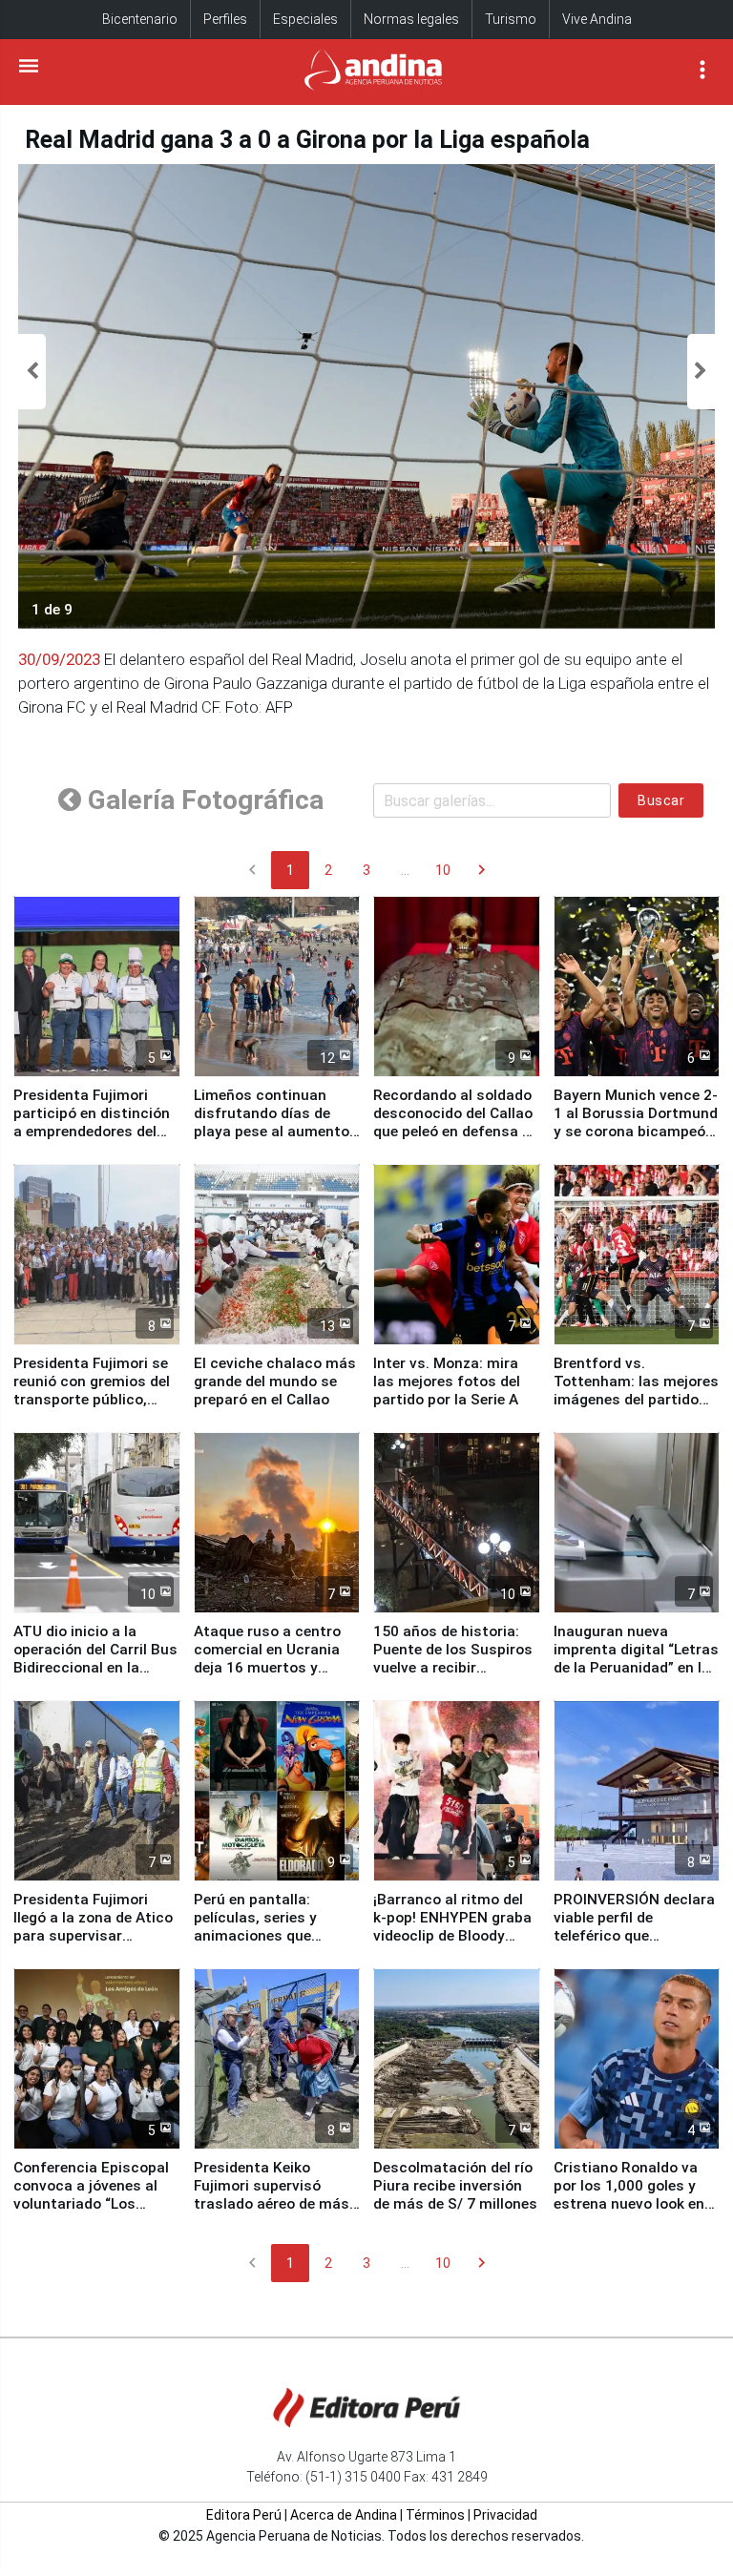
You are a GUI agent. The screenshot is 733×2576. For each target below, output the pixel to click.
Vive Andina (597, 19)
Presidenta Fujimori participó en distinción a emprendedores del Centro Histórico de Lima (92, 1132)
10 (443, 870)
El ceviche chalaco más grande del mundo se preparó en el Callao (275, 1381)
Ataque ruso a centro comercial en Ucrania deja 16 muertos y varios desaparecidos (268, 1659)
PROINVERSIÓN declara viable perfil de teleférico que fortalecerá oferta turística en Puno (634, 1936)
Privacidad (505, 2515)
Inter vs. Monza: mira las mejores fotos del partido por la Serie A (447, 1381)
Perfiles (225, 19)
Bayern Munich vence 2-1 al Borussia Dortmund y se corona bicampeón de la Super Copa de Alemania (636, 1132)
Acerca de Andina (344, 2515)
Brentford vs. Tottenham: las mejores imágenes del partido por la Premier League (636, 1391)
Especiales (305, 19)
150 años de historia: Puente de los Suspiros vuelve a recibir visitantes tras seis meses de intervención (453, 1668)
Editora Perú (244, 2515)
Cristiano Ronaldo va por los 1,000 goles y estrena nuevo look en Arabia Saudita (629, 2195)
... (405, 870)
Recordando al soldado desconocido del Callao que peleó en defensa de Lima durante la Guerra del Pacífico (456, 1132)
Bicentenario (140, 19)
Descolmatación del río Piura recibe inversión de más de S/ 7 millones (455, 2186)
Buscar (661, 800)
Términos (435, 2515)
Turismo (511, 19)
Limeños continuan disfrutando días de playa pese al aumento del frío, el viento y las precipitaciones (272, 1132)
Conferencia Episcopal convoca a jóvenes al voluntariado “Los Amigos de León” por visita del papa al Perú (91, 2204)
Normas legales (411, 19)
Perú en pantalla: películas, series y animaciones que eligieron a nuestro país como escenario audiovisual (275, 1945)
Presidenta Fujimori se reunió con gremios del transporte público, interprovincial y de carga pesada (92, 1400)
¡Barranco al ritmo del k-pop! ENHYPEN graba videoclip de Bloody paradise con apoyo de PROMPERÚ (452, 1936)
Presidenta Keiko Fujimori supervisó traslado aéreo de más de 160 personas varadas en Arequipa (272, 2204)
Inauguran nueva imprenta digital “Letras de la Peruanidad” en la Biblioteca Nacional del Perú (636, 1668)
